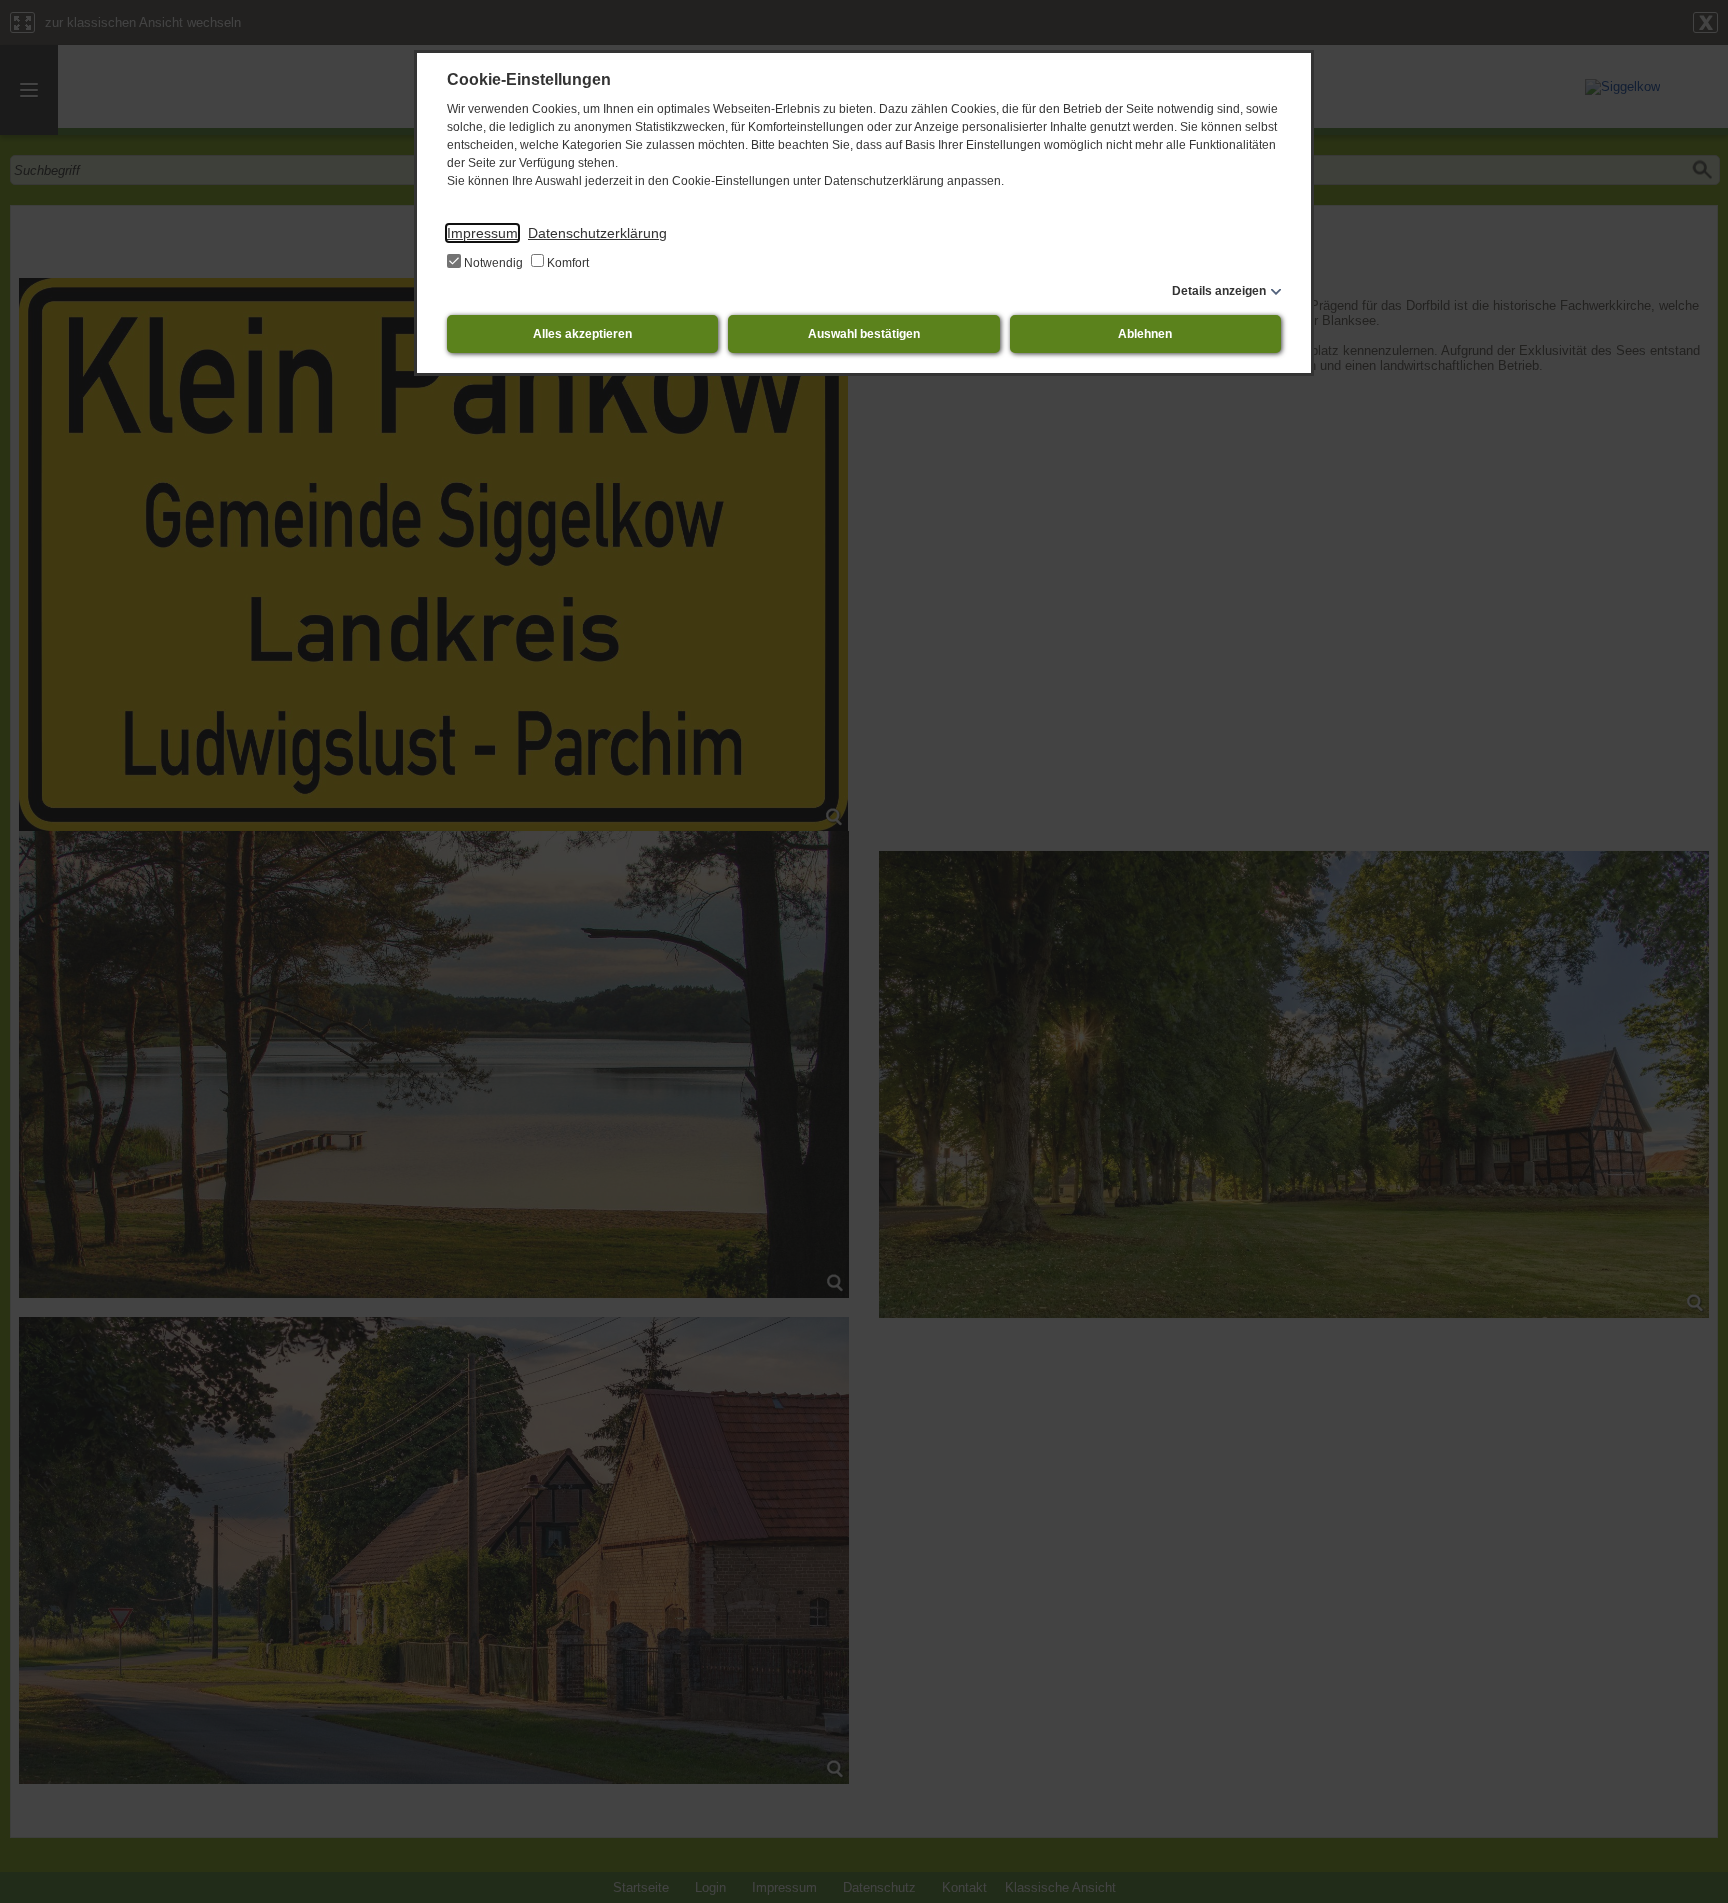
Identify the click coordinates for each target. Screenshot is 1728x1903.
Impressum (482, 233)
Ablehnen (1145, 334)
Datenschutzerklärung (597, 233)
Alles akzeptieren (582, 334)
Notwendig (493, 263)
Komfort (566, 263)
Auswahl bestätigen (864, 334)
